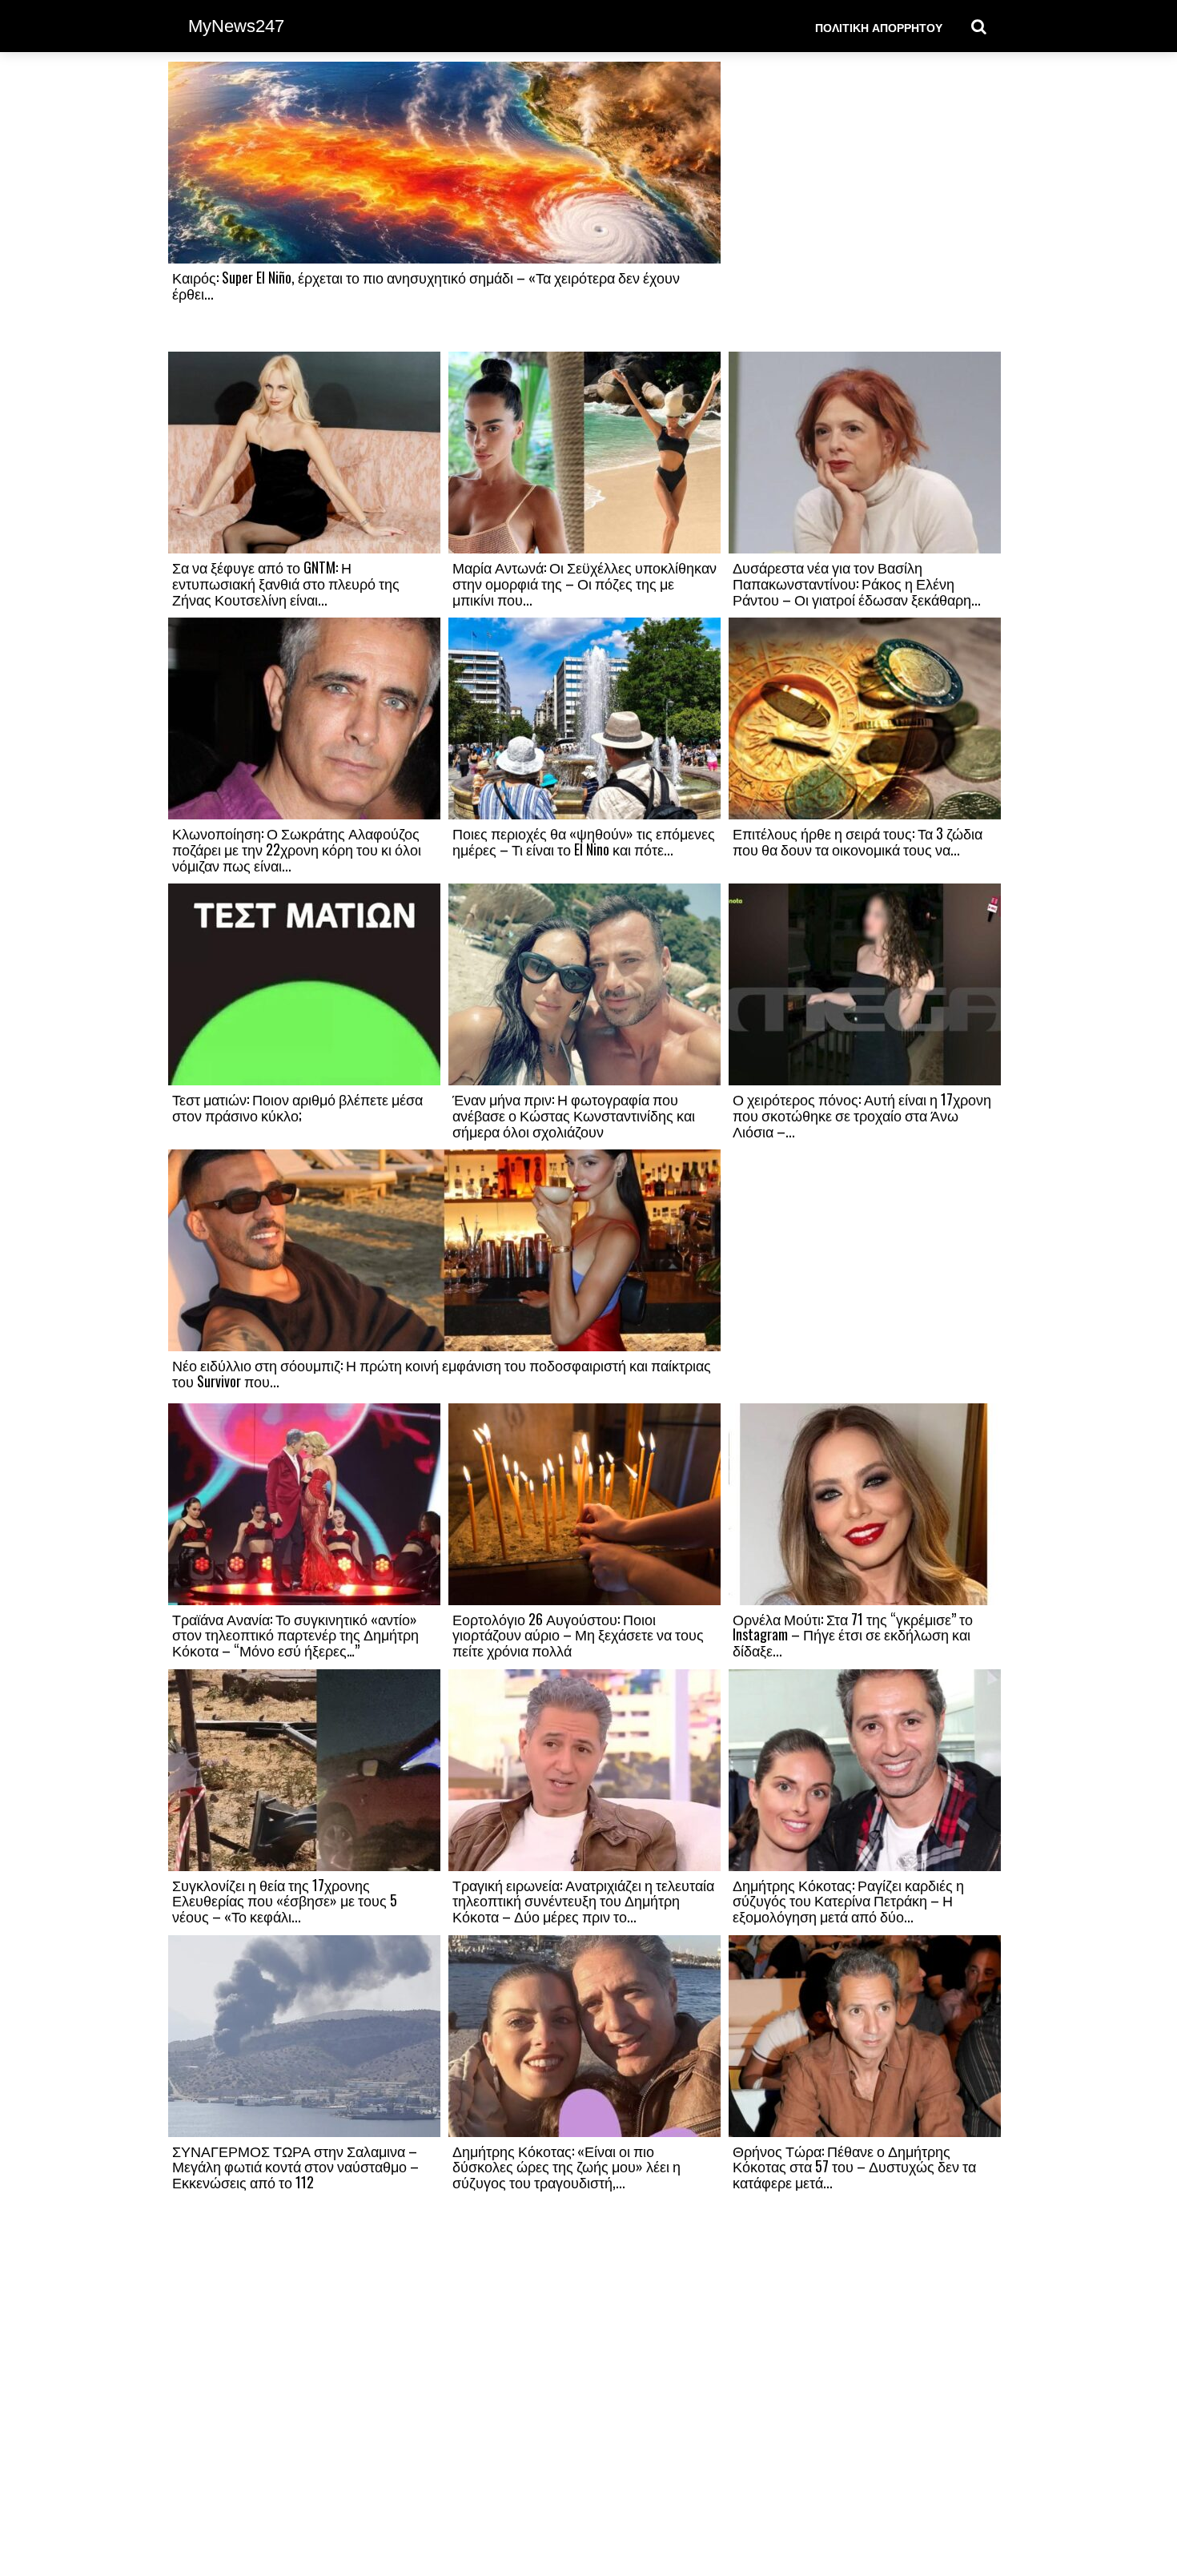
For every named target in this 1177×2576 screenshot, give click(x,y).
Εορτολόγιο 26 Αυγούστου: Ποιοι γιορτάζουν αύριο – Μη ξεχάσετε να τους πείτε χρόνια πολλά (578, 1635)
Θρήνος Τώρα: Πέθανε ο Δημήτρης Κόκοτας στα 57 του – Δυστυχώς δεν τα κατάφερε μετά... (854, 2167)
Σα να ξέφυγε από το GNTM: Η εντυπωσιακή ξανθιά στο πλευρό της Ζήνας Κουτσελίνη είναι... (286, 583)
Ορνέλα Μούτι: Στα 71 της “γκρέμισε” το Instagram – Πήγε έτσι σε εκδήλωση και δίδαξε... (853, 1635)
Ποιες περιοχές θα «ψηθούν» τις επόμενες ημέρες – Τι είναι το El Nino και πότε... (584, 841)
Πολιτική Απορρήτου (879, 27)
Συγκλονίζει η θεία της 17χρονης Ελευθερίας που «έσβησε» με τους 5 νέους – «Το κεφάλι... (285, 1901)
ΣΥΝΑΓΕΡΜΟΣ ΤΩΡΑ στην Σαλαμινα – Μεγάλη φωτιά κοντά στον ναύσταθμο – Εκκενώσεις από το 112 (295, 2167)
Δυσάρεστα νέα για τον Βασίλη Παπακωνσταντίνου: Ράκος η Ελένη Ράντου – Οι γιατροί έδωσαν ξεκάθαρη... (857, 583)
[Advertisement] (865, 206)
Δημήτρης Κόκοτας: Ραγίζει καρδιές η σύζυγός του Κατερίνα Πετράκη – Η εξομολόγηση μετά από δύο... (848, 1901)
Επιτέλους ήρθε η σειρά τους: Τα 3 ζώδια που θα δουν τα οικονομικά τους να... (858, 841)
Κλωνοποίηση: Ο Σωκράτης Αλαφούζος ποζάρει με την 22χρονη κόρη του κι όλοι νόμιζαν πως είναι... (297, 849)
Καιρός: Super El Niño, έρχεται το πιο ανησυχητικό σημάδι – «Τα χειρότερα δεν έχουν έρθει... (426, 285)
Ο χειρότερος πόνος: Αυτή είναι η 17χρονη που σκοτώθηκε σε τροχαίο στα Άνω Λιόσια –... (862, 1115)
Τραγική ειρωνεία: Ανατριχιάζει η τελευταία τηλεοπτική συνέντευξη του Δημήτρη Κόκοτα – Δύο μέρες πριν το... (583, 1901)
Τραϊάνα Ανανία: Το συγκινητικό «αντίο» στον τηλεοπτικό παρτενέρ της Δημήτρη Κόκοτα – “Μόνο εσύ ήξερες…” (295, 1635)
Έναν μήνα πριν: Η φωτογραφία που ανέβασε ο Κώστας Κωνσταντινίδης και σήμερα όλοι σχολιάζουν (574, 1115)
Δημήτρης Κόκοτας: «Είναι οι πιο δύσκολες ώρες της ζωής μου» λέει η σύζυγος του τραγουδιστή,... (566, 2167)
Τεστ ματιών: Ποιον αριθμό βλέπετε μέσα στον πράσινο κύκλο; (297, 1107)
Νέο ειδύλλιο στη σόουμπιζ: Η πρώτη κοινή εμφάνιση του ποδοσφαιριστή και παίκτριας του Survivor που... (442, 1373)
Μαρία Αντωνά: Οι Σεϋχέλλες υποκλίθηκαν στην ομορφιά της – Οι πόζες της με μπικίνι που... (584, 583)
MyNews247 (236, 26)
